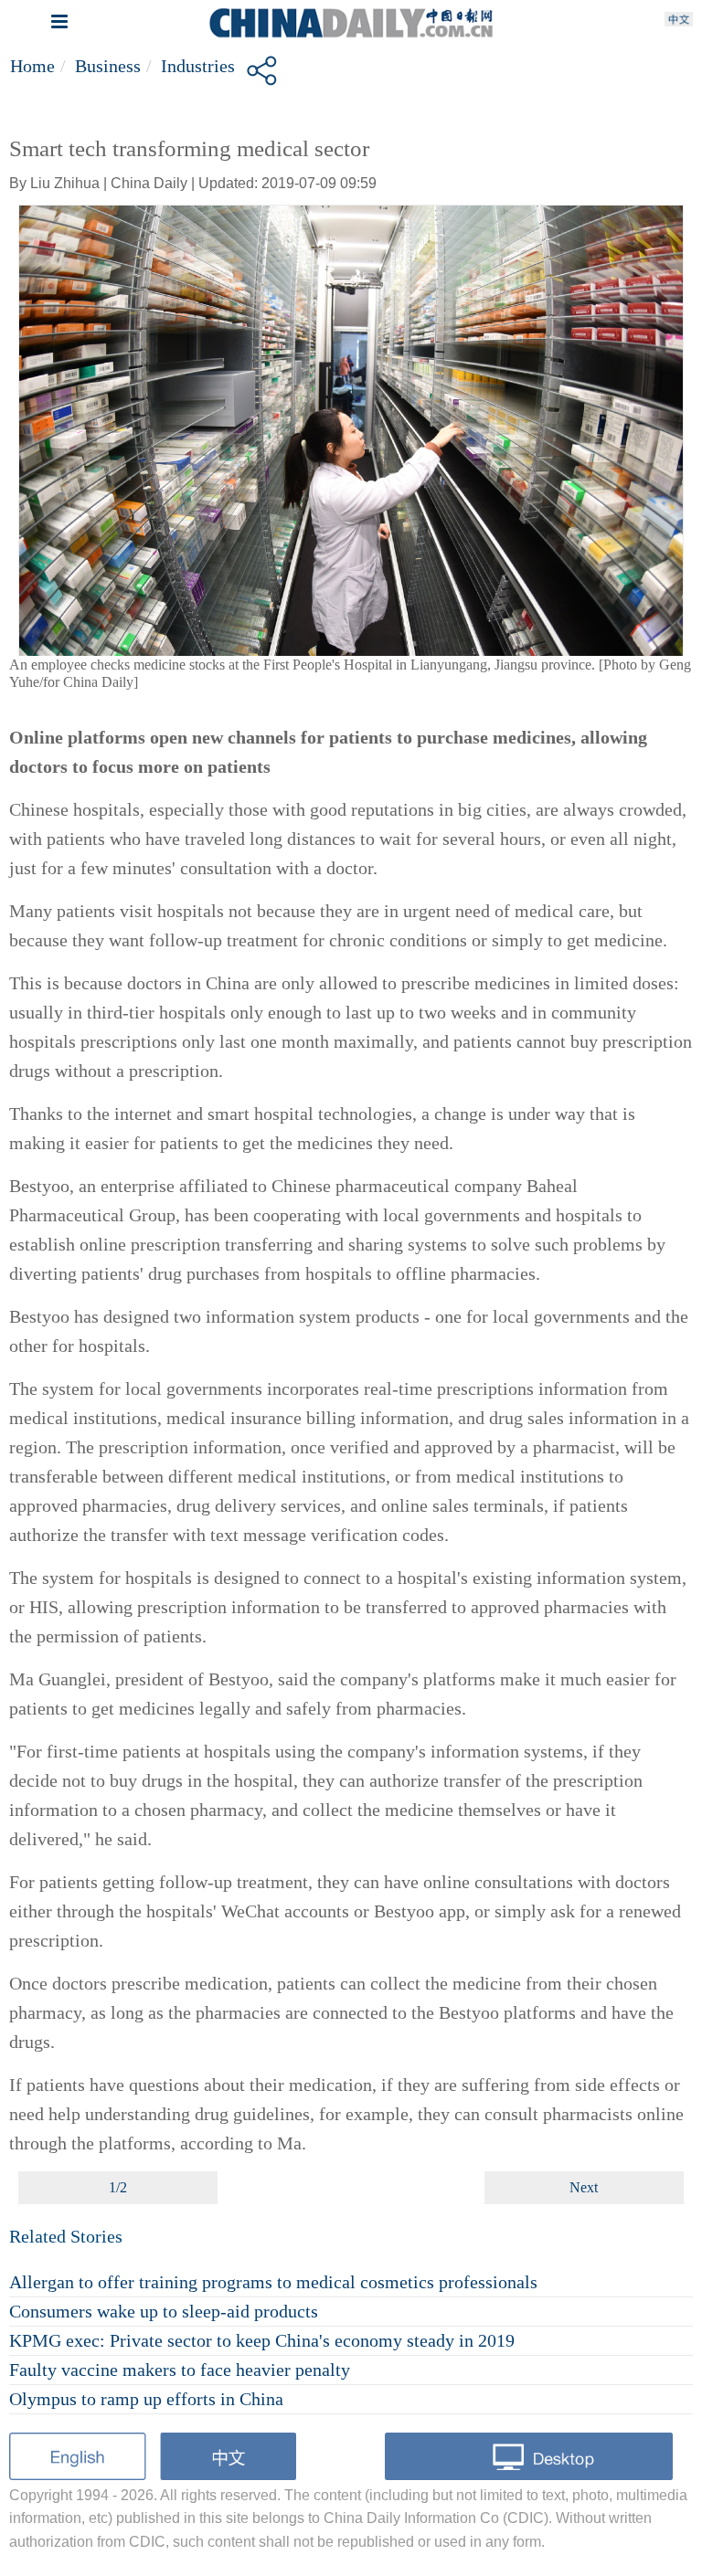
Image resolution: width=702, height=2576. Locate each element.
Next (584, 2187)
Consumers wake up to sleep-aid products (164, 2311)
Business (108, 66)
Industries (198, 66)
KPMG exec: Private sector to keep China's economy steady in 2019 (262, 2340)
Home (32, 66)
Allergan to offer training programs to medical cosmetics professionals (273, 2282)
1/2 (118, 2187)
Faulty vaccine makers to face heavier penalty (180, 2370)
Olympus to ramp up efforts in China (146, 2399)
